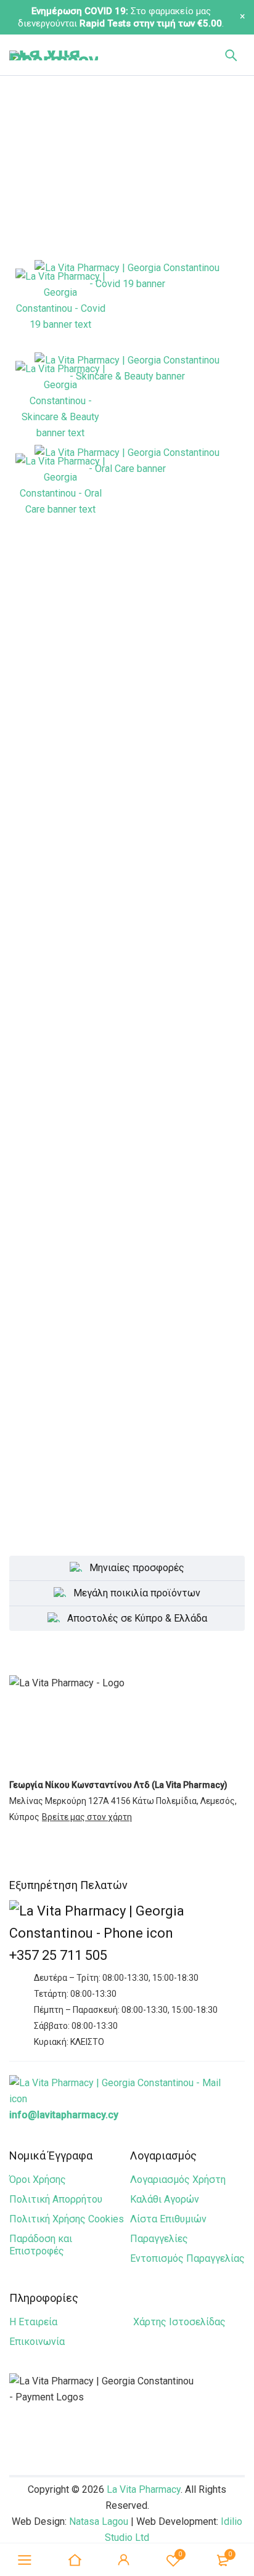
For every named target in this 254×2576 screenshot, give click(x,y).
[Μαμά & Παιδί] (127, 845)
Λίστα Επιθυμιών (168, 2219)
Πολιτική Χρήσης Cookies (67, 2219)
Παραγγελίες (159, 2239)
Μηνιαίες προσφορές (137, 1568)
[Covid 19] (127, 306)
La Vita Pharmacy (144, 2489)
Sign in (124, 2560)
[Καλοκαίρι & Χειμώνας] (127, 944)
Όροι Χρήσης (38, 2180)
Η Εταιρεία (33, 2322)
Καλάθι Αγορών (165, 2199)
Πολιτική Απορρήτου (56, 2199)
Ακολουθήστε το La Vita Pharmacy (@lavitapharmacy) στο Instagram (127, 1264)
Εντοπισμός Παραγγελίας (187, 2258)
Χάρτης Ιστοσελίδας (179, 2322)
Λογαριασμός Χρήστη (178, 2180)
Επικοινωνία (37, 2342)
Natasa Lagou (99, 2521)
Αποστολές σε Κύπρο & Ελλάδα (137, 1618)
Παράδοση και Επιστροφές (41, 2245)
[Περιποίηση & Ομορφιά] (127, 399)
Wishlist (180, 2554)
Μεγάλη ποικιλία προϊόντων (137, 1593)
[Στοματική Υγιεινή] (127, 491)
